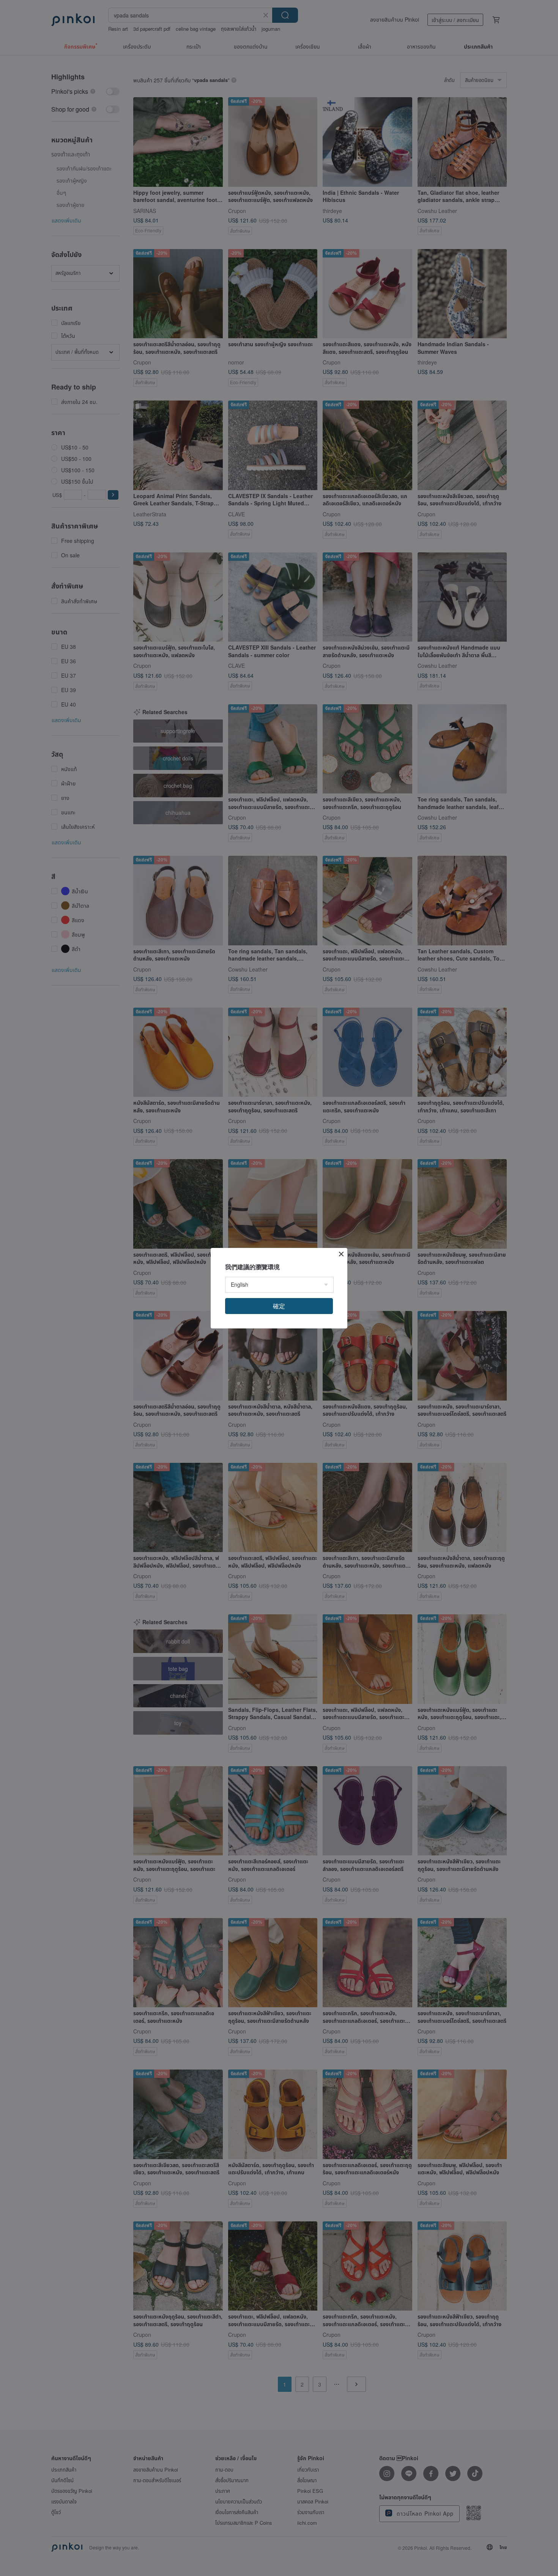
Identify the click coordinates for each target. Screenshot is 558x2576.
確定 (279, 1306)
